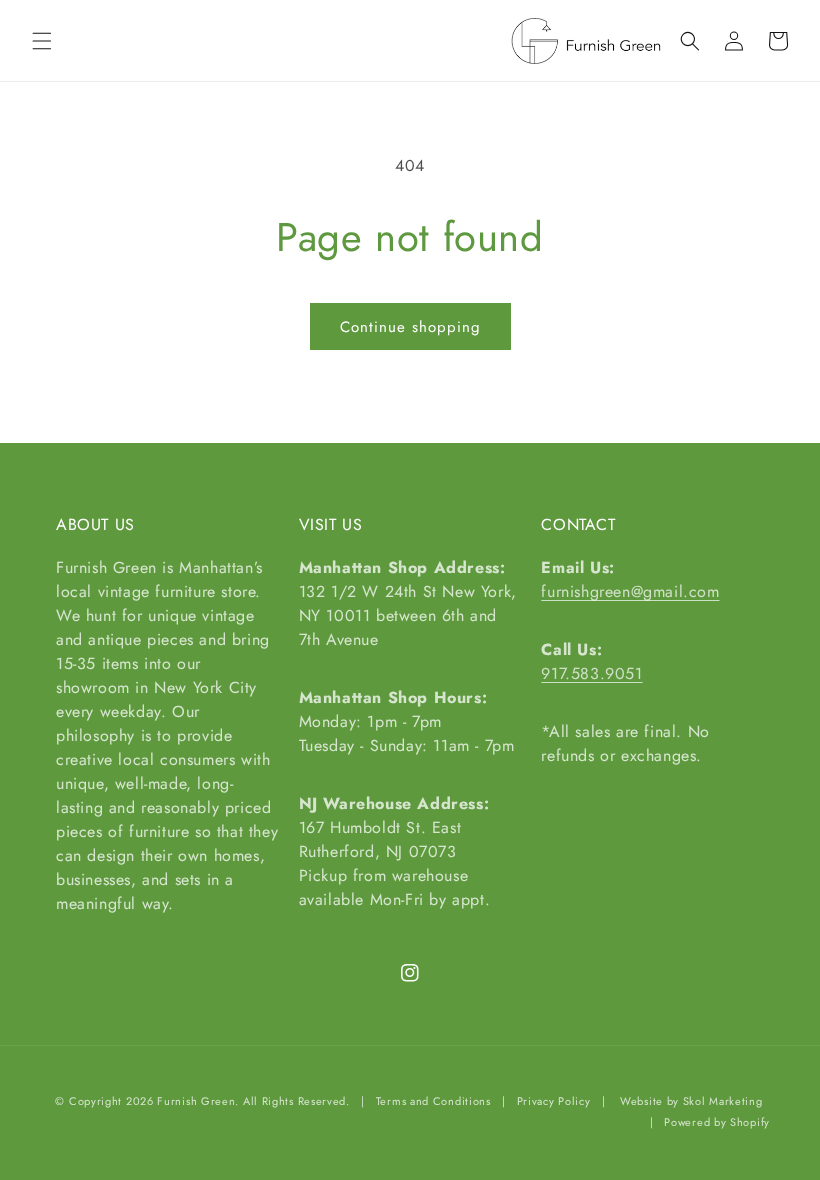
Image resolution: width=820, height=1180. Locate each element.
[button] (42, 41)
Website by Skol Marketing (691, 1101)
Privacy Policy (554, 1101)
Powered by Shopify (717, 1122)
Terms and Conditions (433, 1101)
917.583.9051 (591, 673)
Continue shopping (410, 327)
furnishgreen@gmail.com (630, 591)
